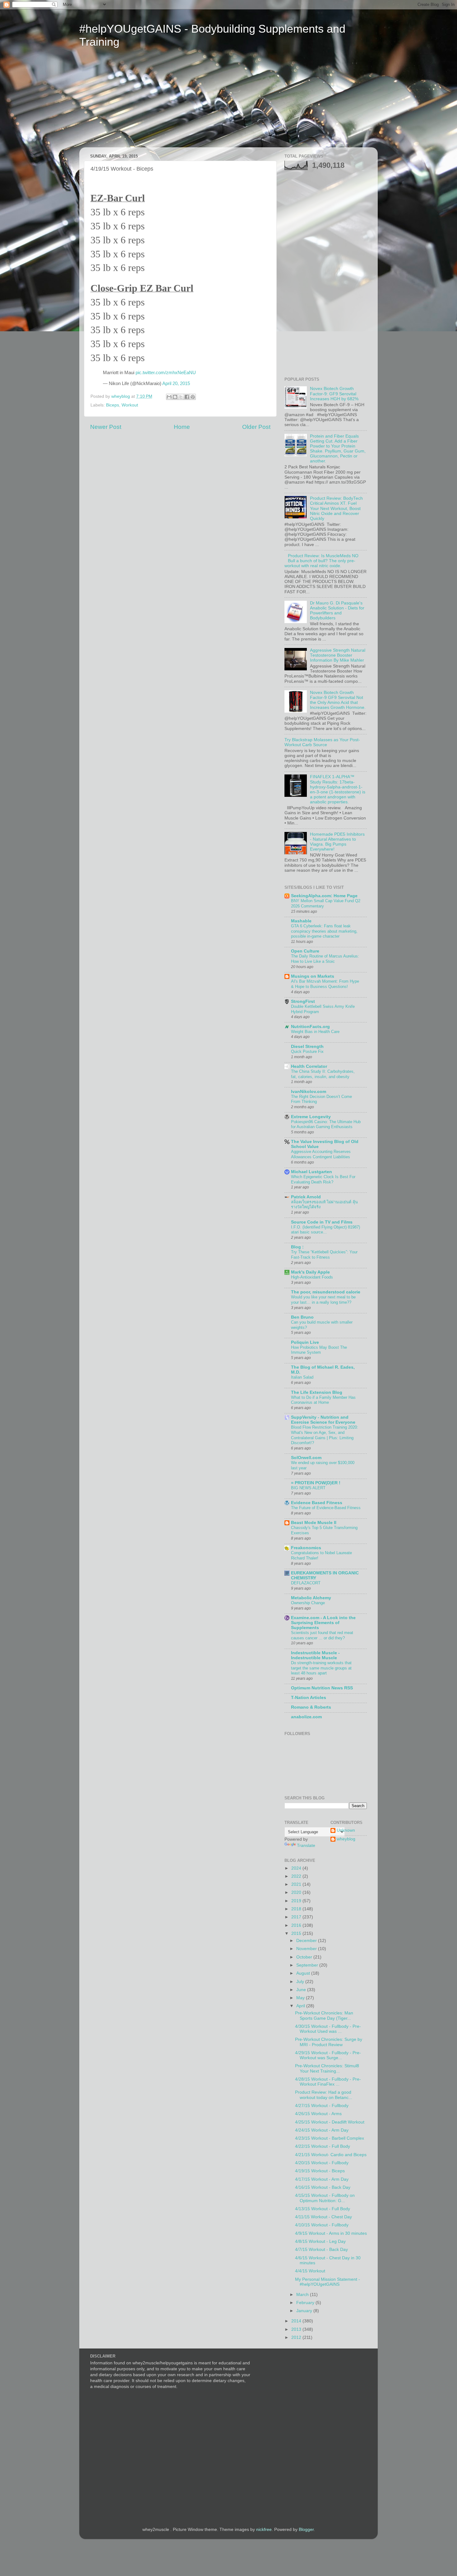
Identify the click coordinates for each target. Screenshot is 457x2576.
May (301, 1998)
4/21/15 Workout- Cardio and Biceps (331, 2155)
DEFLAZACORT (306, 1583)
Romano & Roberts (311, 1707)
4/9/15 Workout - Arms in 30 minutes (331, 2233)
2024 (297, 1868)
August (304, 1973)
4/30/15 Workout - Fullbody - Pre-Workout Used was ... (328, 2029)
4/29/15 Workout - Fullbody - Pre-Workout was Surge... (328, 2055)
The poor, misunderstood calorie (326, 1292)
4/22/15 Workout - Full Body (323, 2146)
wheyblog (346, 1839)
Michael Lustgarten (312, 1172)
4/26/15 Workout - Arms (318, 2114)
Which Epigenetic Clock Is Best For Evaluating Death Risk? (323, 1179)
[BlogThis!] (175, 397)
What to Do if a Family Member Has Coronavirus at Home (323, 1400)
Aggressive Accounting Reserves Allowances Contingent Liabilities (321, 1154)
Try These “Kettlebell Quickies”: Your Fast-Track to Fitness (324, 1255)
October (305, 1957)
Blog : (297, 1247)
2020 (297, 1892)
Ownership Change (308, 1603)
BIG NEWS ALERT (308, 1488)
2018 (297, 1909)
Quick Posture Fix (307, 1052)
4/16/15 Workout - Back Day (323, 2187)
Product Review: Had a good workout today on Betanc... (324, 2095)
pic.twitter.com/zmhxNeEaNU (166, 373)
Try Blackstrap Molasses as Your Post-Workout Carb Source (322, 742)
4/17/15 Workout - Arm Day (322, 2179)
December (307, 1941)
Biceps (113, 405)
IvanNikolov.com (309, 1092)
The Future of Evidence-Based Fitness (326, 1508)
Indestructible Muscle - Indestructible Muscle (315, 1655)
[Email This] (169, 397)
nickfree (264, 2530)
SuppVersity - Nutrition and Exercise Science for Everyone (323, 1420)
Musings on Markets (313, 976)
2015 (297, 1933)
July (301, 1982)
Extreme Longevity (311, 1117)
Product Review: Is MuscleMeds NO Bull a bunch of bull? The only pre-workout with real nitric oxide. (321, 561)
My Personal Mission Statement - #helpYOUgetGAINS (328, 2282)
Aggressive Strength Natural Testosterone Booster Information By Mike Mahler (338, 655)
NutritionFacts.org (310, 1027)
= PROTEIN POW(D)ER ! (316, 1483)
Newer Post (106, 427)
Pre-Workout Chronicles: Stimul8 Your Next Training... (327, 2068)
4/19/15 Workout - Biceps (320, 2171)
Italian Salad (302, 1377)
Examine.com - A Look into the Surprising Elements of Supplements (323, 1623)
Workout (130, 405)
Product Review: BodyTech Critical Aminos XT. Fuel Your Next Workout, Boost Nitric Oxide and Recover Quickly (336, 508)
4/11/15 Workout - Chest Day (323, 2217)
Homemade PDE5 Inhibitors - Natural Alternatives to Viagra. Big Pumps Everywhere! (337, 842)
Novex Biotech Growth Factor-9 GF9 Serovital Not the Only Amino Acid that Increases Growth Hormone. (338, 700)
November (307, 1949)
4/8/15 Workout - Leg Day (320, 2241)
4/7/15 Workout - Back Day (321, 2250)
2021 (297, 1884)
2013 (297, 2329)
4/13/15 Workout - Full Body (323, 2209)
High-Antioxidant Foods (312, 1277)
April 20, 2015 (176, 383)
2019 (297, 1901)
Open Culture (305, 951)
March (303, 2295)
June (302, 1990)
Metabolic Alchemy (311, 1598)
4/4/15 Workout (310, 2271)
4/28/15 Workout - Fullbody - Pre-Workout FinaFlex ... (328, 2082)
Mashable (301, 921)
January (305, 2311)
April (301, 2006)
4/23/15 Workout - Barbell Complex (330, 2138)
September (308, 1965)
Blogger (306, 2530)
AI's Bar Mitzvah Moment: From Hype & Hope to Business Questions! (325, 984)
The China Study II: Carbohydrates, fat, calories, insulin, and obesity (323, 1074)
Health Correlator (309, 1066)
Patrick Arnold (306, 1197)
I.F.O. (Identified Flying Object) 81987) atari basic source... (325, 1230)
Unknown (346, 1830)
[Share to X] (181, 397)
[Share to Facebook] (187, 397)
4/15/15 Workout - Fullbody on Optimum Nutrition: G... (325, 2198)
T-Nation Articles (309, 1698)
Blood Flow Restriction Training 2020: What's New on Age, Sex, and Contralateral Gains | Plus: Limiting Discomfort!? (325, 1435)
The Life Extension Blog (317, 1392)
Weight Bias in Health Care (315, 1032)
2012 (297, 2337)
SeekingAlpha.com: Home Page (324, 896)
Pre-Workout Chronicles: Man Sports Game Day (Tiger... (324, 2016)
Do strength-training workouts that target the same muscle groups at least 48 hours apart (321, 1668)
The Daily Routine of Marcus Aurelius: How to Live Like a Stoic (325, 959)
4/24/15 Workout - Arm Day (322, 2130)
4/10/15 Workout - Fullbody (322, 2225)
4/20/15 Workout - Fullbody (322, 2163)
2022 (297, 1876)
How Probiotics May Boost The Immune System (319, 1350)
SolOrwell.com (306, 1458)
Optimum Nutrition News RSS (322, 1688)
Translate (306, 1846)
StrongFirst (303, 1001)
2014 (297, 2321)
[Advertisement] (138, 102)
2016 (297, 1925)
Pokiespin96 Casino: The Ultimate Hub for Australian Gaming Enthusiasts (326, 1124)
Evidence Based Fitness (317, 1503)
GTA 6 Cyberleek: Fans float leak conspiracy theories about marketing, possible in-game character (324, 931)
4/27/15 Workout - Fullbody (322, 2106)
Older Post (256, 427)
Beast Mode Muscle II (314, 1523)
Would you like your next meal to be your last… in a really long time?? (323, 1300)
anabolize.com (306, 1717)
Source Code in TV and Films (322, 1222)
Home (182, 427)
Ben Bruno (302, 1317)
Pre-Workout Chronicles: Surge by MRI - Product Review (329, 2042)
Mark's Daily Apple (310, 1272)
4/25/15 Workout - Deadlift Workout (330, 2122)
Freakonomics (306, 1548)
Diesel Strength (307, 1047)
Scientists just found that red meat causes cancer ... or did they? (322, 1635)
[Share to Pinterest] (193, 397)
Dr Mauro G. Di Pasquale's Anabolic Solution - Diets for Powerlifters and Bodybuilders (337, 611)
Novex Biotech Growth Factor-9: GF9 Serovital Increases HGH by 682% (334, 394)
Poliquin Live (305, 1342)
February (306, 2303)
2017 (297, 1917)
